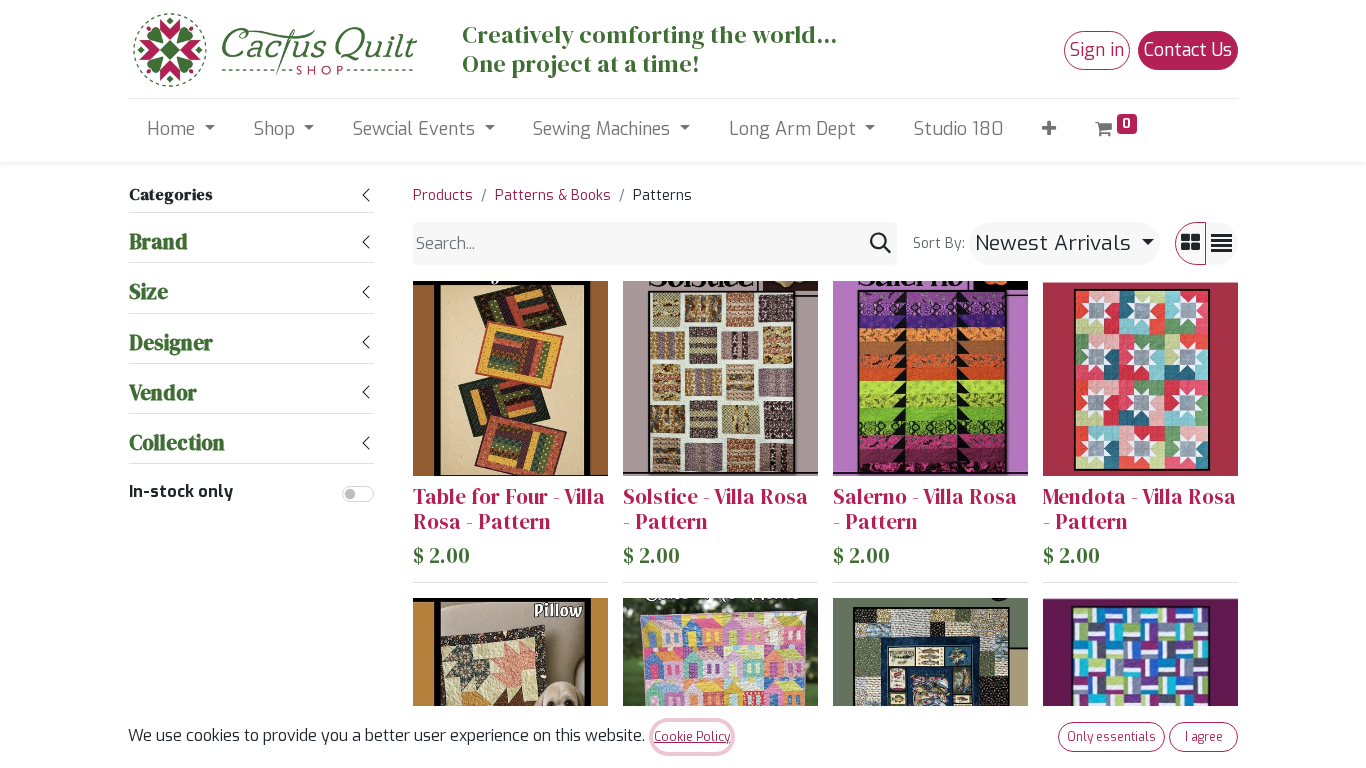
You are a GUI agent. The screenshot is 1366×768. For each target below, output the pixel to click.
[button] (1049, 129)
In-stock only (181, 491)
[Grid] (1190, 243)
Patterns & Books (553, 195)
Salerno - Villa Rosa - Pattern (925, 509)
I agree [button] (1204, 737)
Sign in (1097, 50)
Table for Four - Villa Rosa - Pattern (509, 509)
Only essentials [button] (1111, 737)
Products (443, 195)
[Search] (880, 243)
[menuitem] (959, 129)
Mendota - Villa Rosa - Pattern (1139, 509)
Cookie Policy (692, 737)
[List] (1221, 243)
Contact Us (1188, 50)
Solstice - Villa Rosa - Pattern (715, 509)
